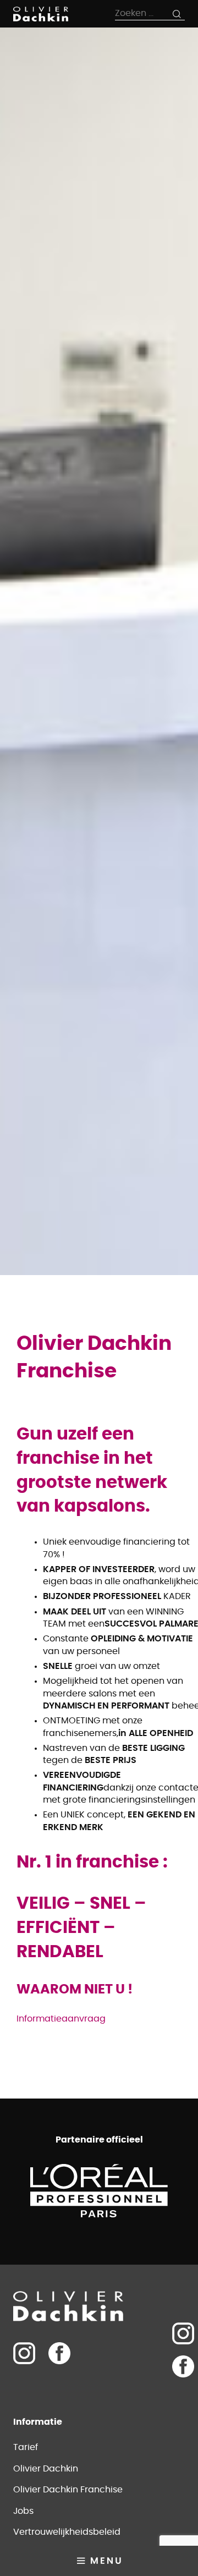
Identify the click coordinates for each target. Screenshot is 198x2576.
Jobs (23, 2511)
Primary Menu (99, 2561)
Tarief (26, 2447)
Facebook (59, 2353)
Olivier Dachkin (46, 2469)
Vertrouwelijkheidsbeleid (67, 2532)
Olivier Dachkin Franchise (68, 2490)
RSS (183, 2399)
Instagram (183, 2333)
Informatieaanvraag (61, 2019)
